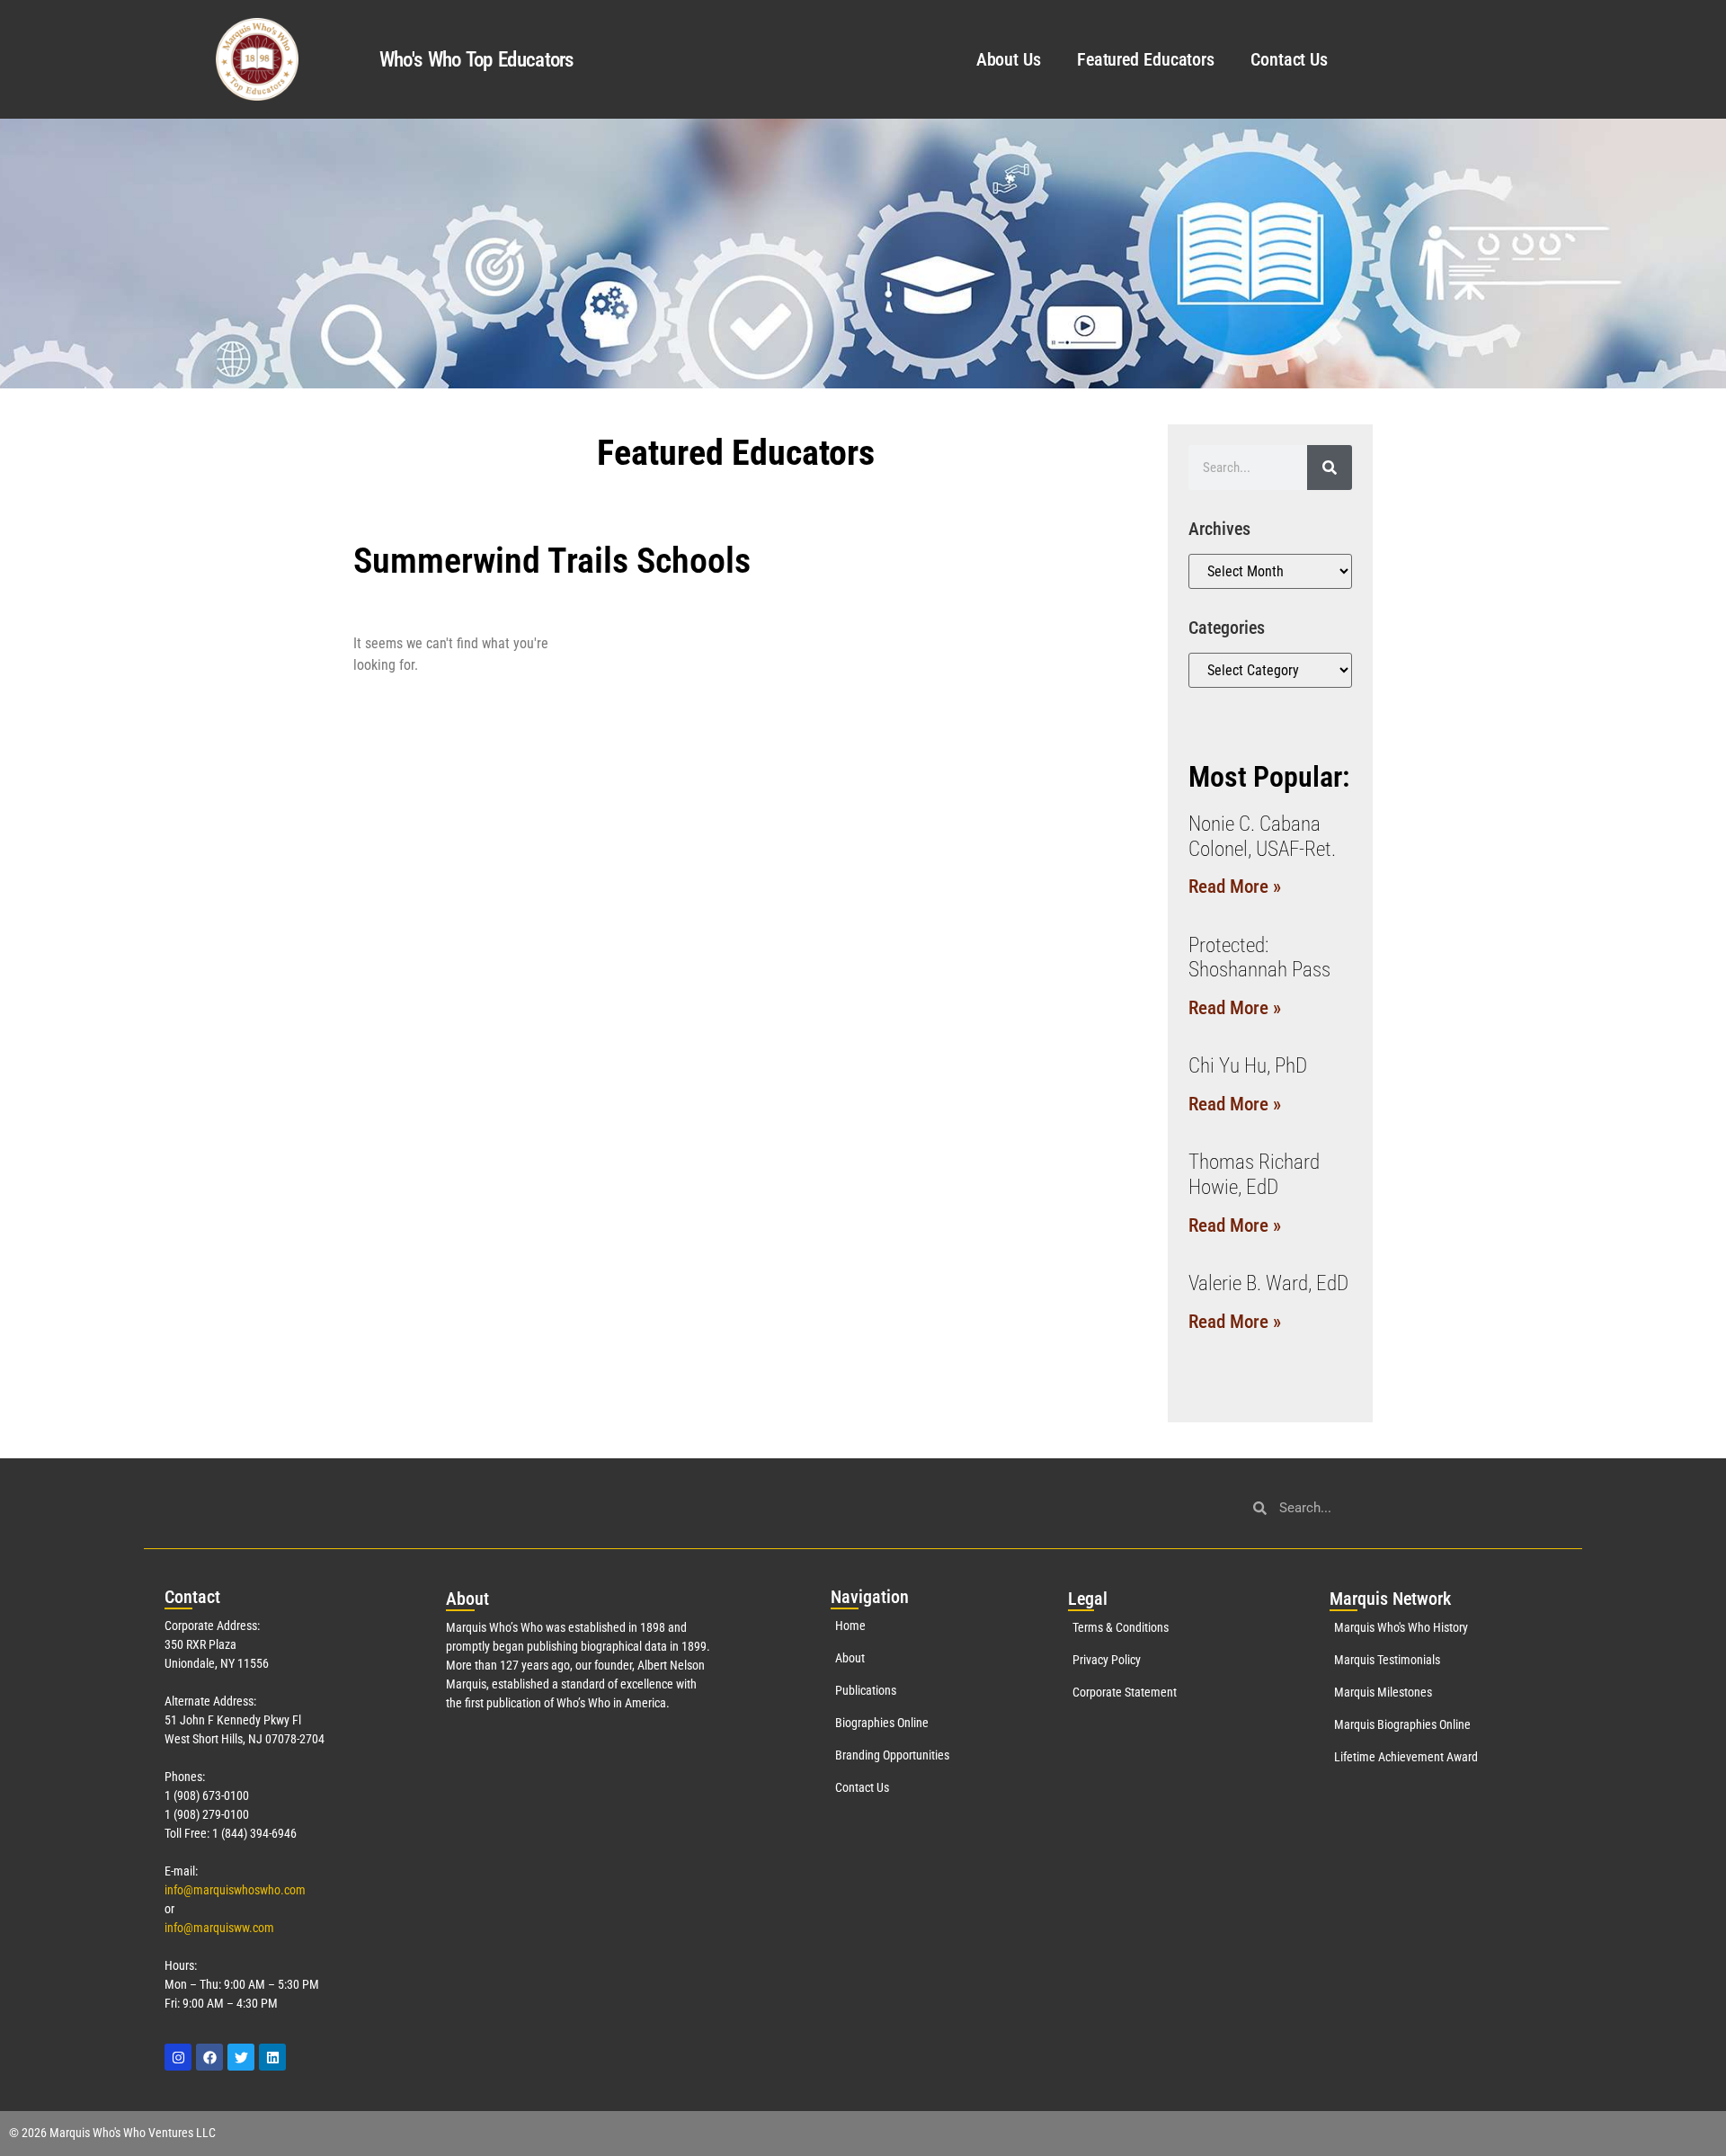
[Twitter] (241, 2057)
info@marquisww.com (219, 1928)
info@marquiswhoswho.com (235, 1890)
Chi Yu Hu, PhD (1248, 1066)
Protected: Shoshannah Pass (1259, 958)
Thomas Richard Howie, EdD (1254, 1175)
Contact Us (1289, 59)
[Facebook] (209, 2057)
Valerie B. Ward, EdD (1268, 1283)
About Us (1009, 59)
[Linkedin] (272, 2057)
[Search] (1330, 468)
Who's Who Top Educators (476, 60)
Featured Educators (1146, 59)
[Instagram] (178, 2057)
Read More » (1235, 886)
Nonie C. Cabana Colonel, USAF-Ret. (1262, 837)
